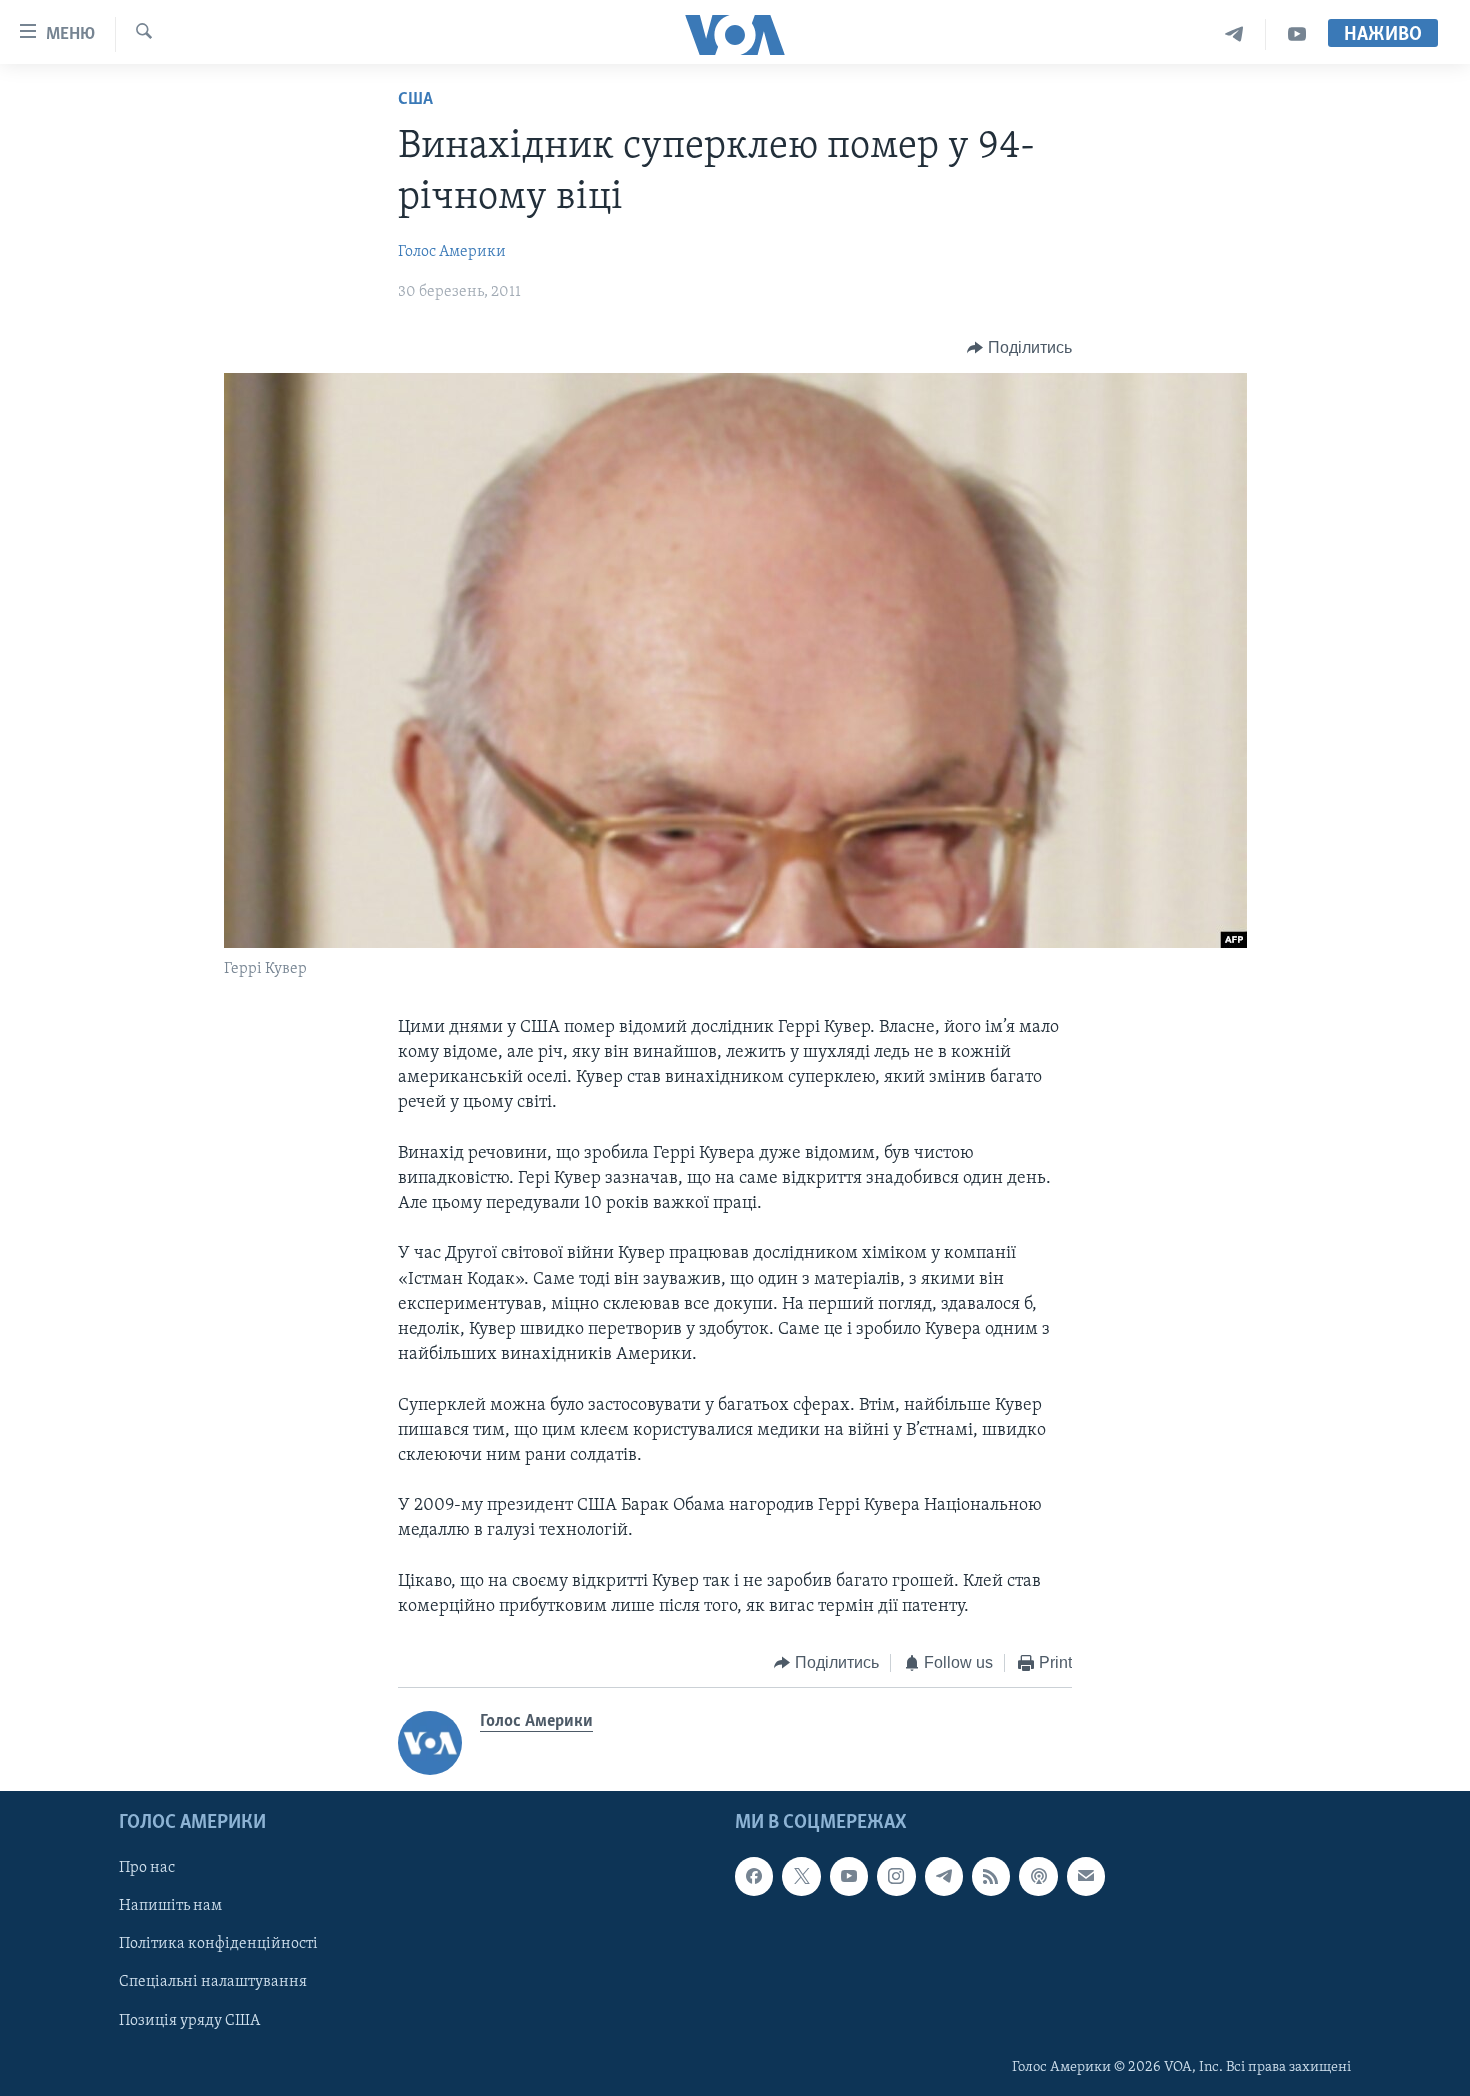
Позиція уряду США (189, 2020)
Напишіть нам (170, 1906)
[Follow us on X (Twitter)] (801, 1876)
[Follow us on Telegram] (944, 1876)
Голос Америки (452, 252)
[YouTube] (1297, 34)
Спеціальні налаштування (213, 1982)
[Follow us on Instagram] (896, 1876)
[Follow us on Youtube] (849, 1876)
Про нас (147, 1868)
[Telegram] (1234, 34)
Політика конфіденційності (218, 1944)
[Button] (1019, 348)
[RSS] (991, 1876)
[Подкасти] (1038, 1876)
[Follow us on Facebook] (754, 1876)
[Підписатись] (1086, 1876)
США (415, 100)
